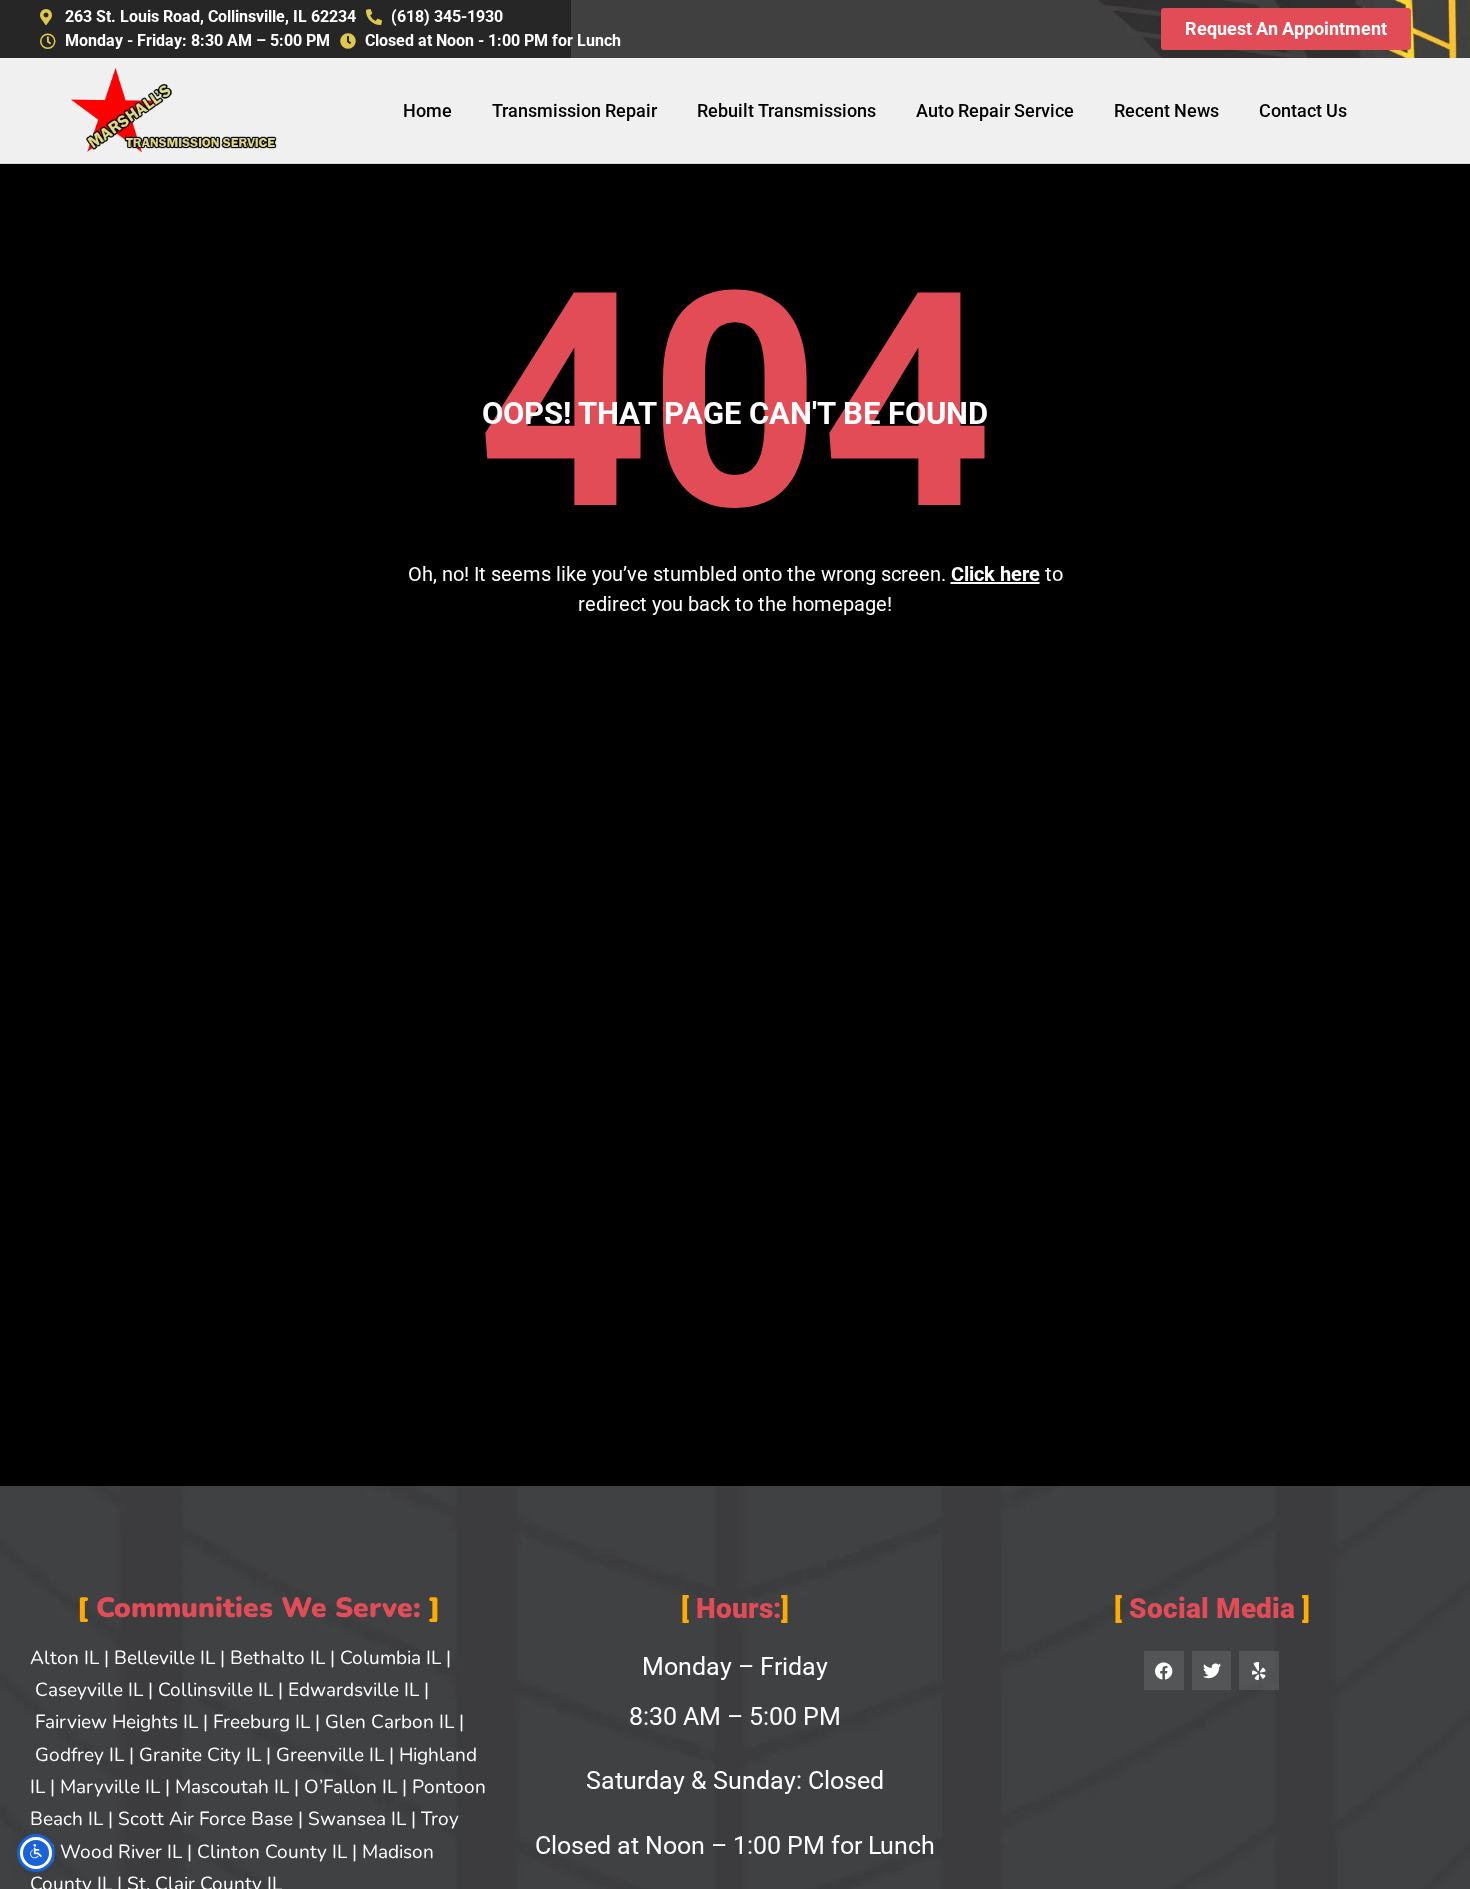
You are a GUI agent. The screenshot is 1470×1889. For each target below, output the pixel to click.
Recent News (1166, 110)
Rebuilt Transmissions (786, 110)
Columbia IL (390, 1658)
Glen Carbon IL (389, 1722)
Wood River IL (121, 1852)
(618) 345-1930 (447, 16)
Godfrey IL (79, 1755)
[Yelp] (1259, 1671)
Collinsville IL (215, 1690)
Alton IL (64, 1658)
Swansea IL (357, 1819)
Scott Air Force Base (205, 1819)
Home (427, 110)
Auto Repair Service (995, 110)
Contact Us (1303, 110)
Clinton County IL (272, 1852)
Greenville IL (330, 1755)
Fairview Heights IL (116, 1722)
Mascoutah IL (232, 1787)
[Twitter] (1212, 1671)
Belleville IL (164, 1658)
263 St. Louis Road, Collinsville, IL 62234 (210, 16)
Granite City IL (200, 1755)
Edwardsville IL (353, 1690)
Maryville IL (110, 1787)
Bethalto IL (277, 1658)
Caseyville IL (89, 1690)
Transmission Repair (574, 110)
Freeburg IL (261, 1722)
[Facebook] (1164, 1671)
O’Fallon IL (350, 1787)
